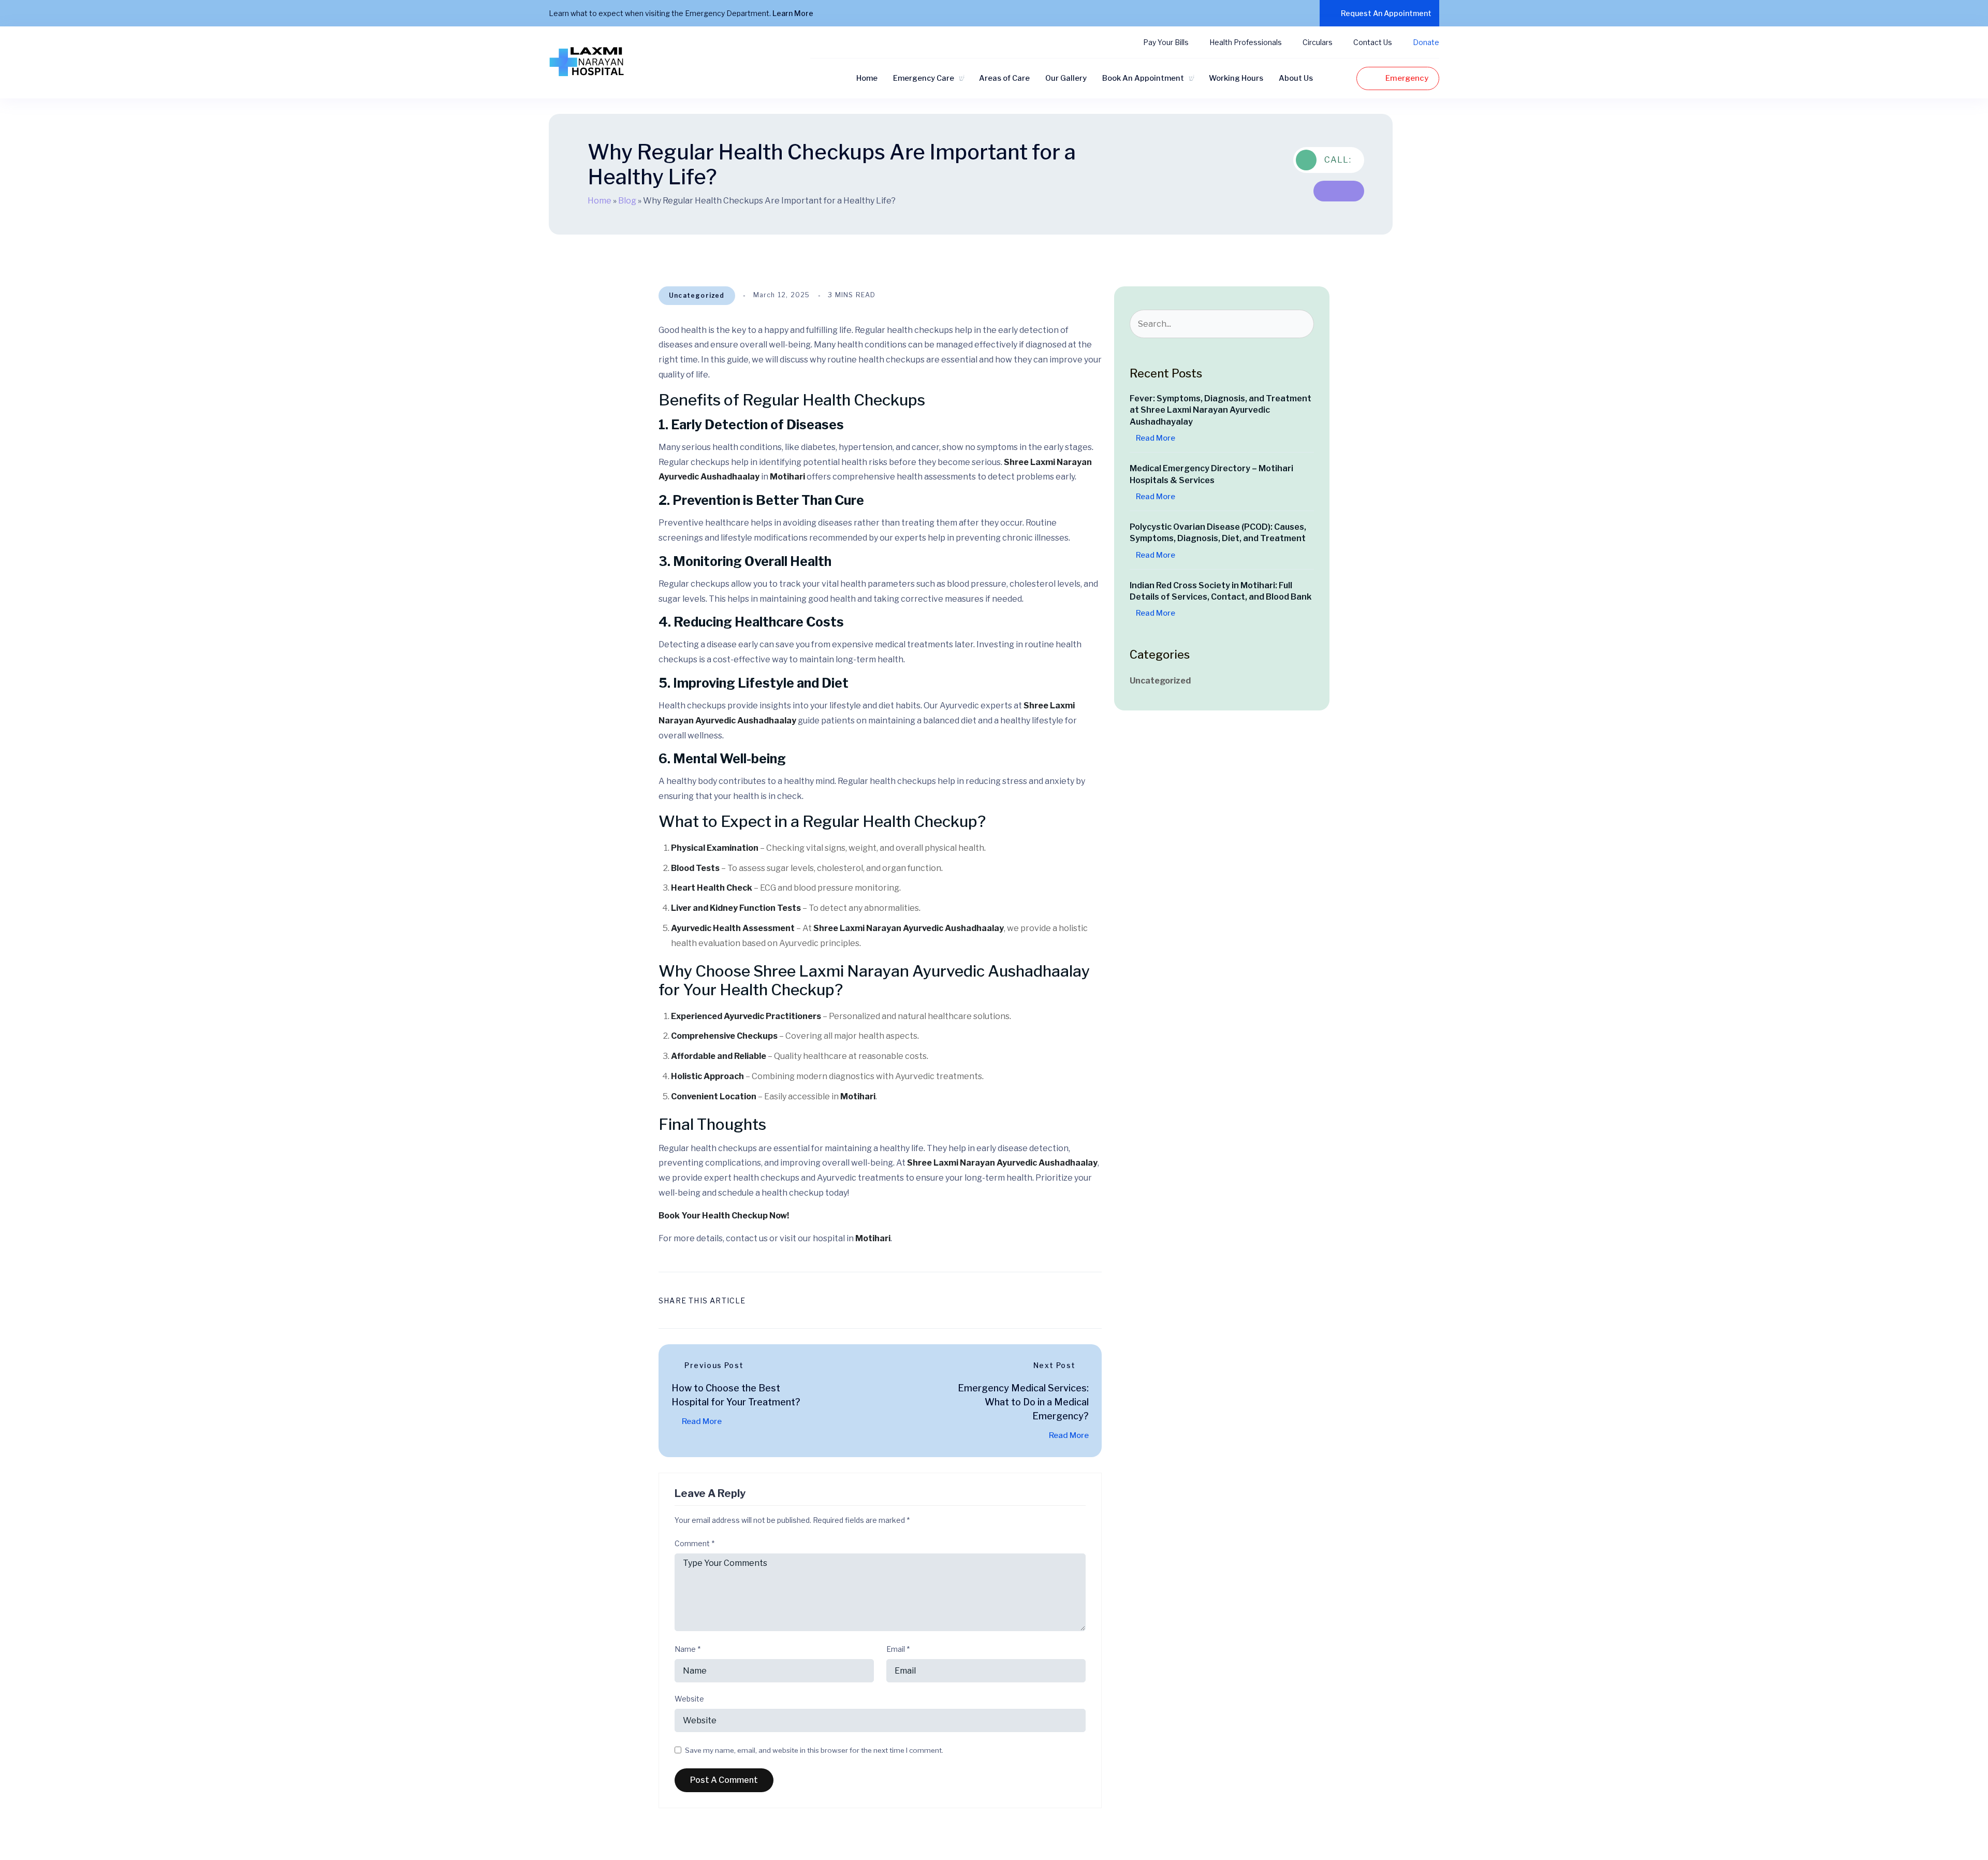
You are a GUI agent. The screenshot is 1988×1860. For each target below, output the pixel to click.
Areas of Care (1004, 78)
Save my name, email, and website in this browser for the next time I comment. (814, 1750)
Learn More (794, 13)
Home (867, 78)
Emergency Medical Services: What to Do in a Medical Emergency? (1023, 1402)
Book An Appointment (1143, 78)
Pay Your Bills (1166, 42)
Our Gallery (1066, 78)
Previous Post (714, 1365)
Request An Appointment (1386, 13)
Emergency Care (924, 78)
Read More (701, 1421)
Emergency (1407, 78)
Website (689, 1699)
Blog (627, 201)
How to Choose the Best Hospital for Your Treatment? (736, 1395)
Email (898, 1649)
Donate (1426, 42)
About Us (1296, 78)
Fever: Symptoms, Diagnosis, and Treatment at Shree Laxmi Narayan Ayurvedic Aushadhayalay (1220, 410)
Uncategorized (697, 295)
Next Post (1055, 1365)
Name (688, 1649)
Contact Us (1373, 42)
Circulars (1318, 42)
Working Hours (1236, 78)
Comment (695, 1544)
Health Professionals (1246, 42)
